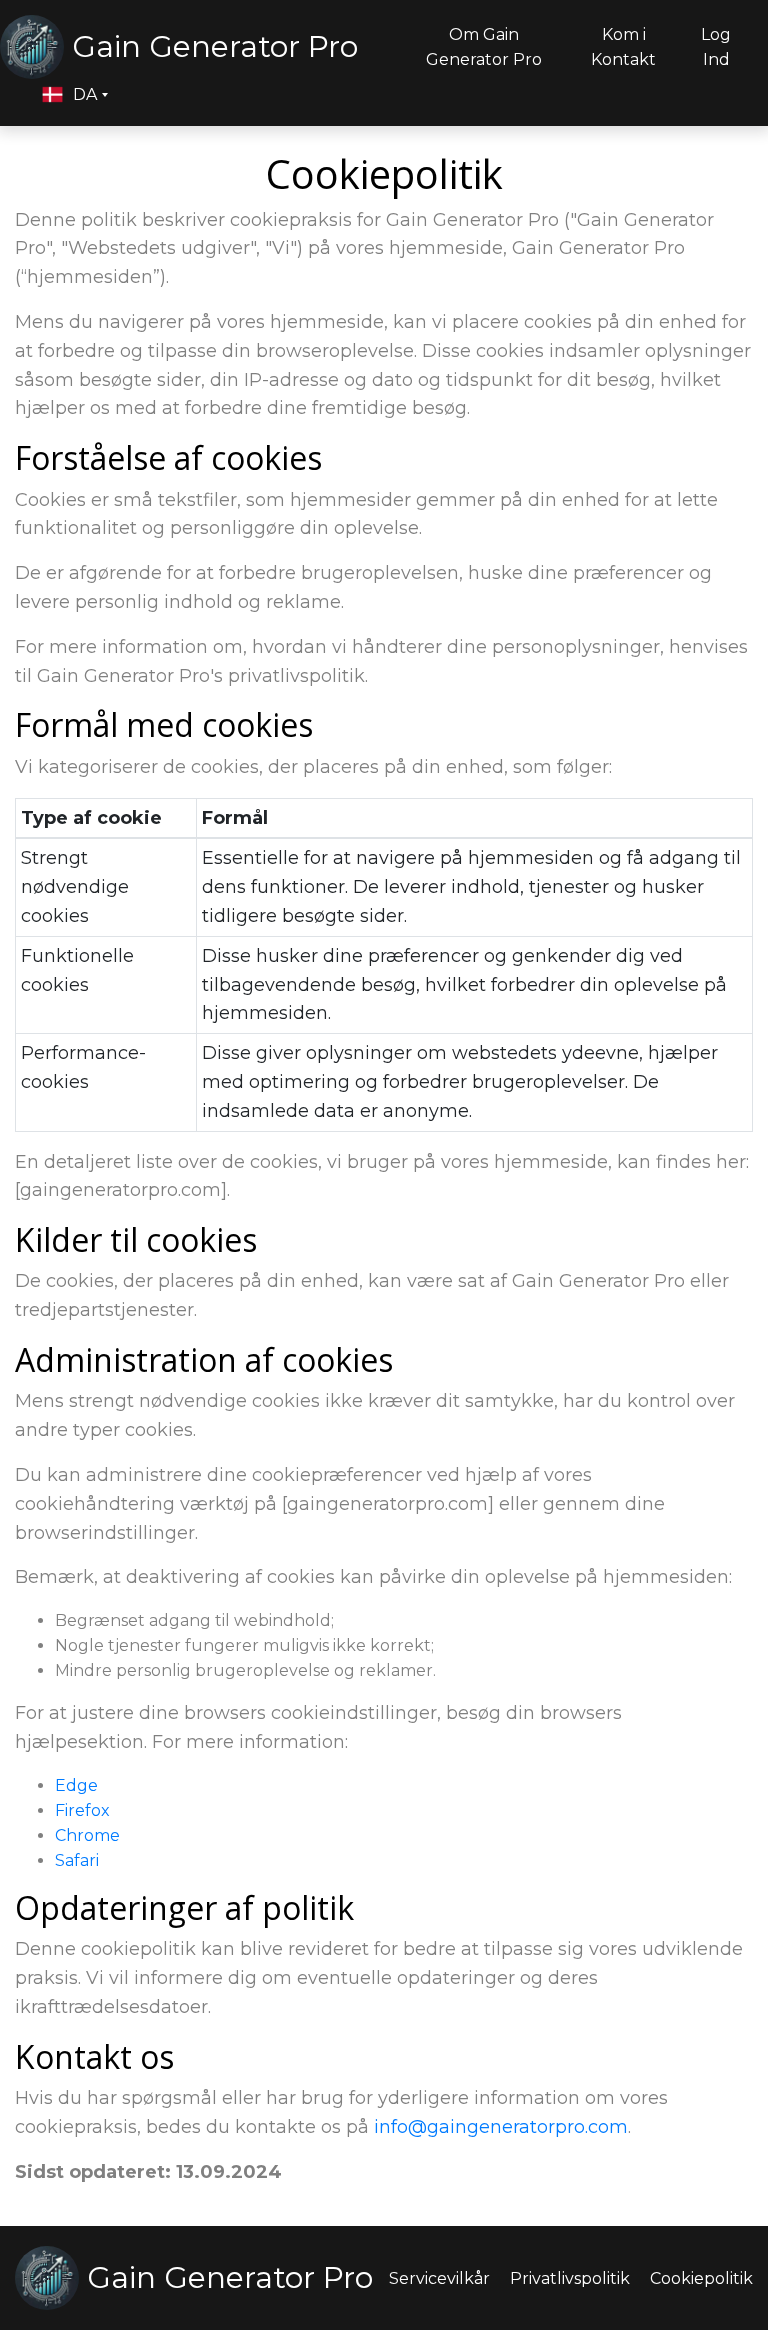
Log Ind (716, 47)
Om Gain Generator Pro (484, 47)
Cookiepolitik (701, 2278)
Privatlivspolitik (570, 2278)
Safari (77, 1860)
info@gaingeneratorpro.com (501, 2127)
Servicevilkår (439, 2278)
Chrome (87, 1835)
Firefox (82, 1810)
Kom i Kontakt (623, 47)
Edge (76, 1785)
